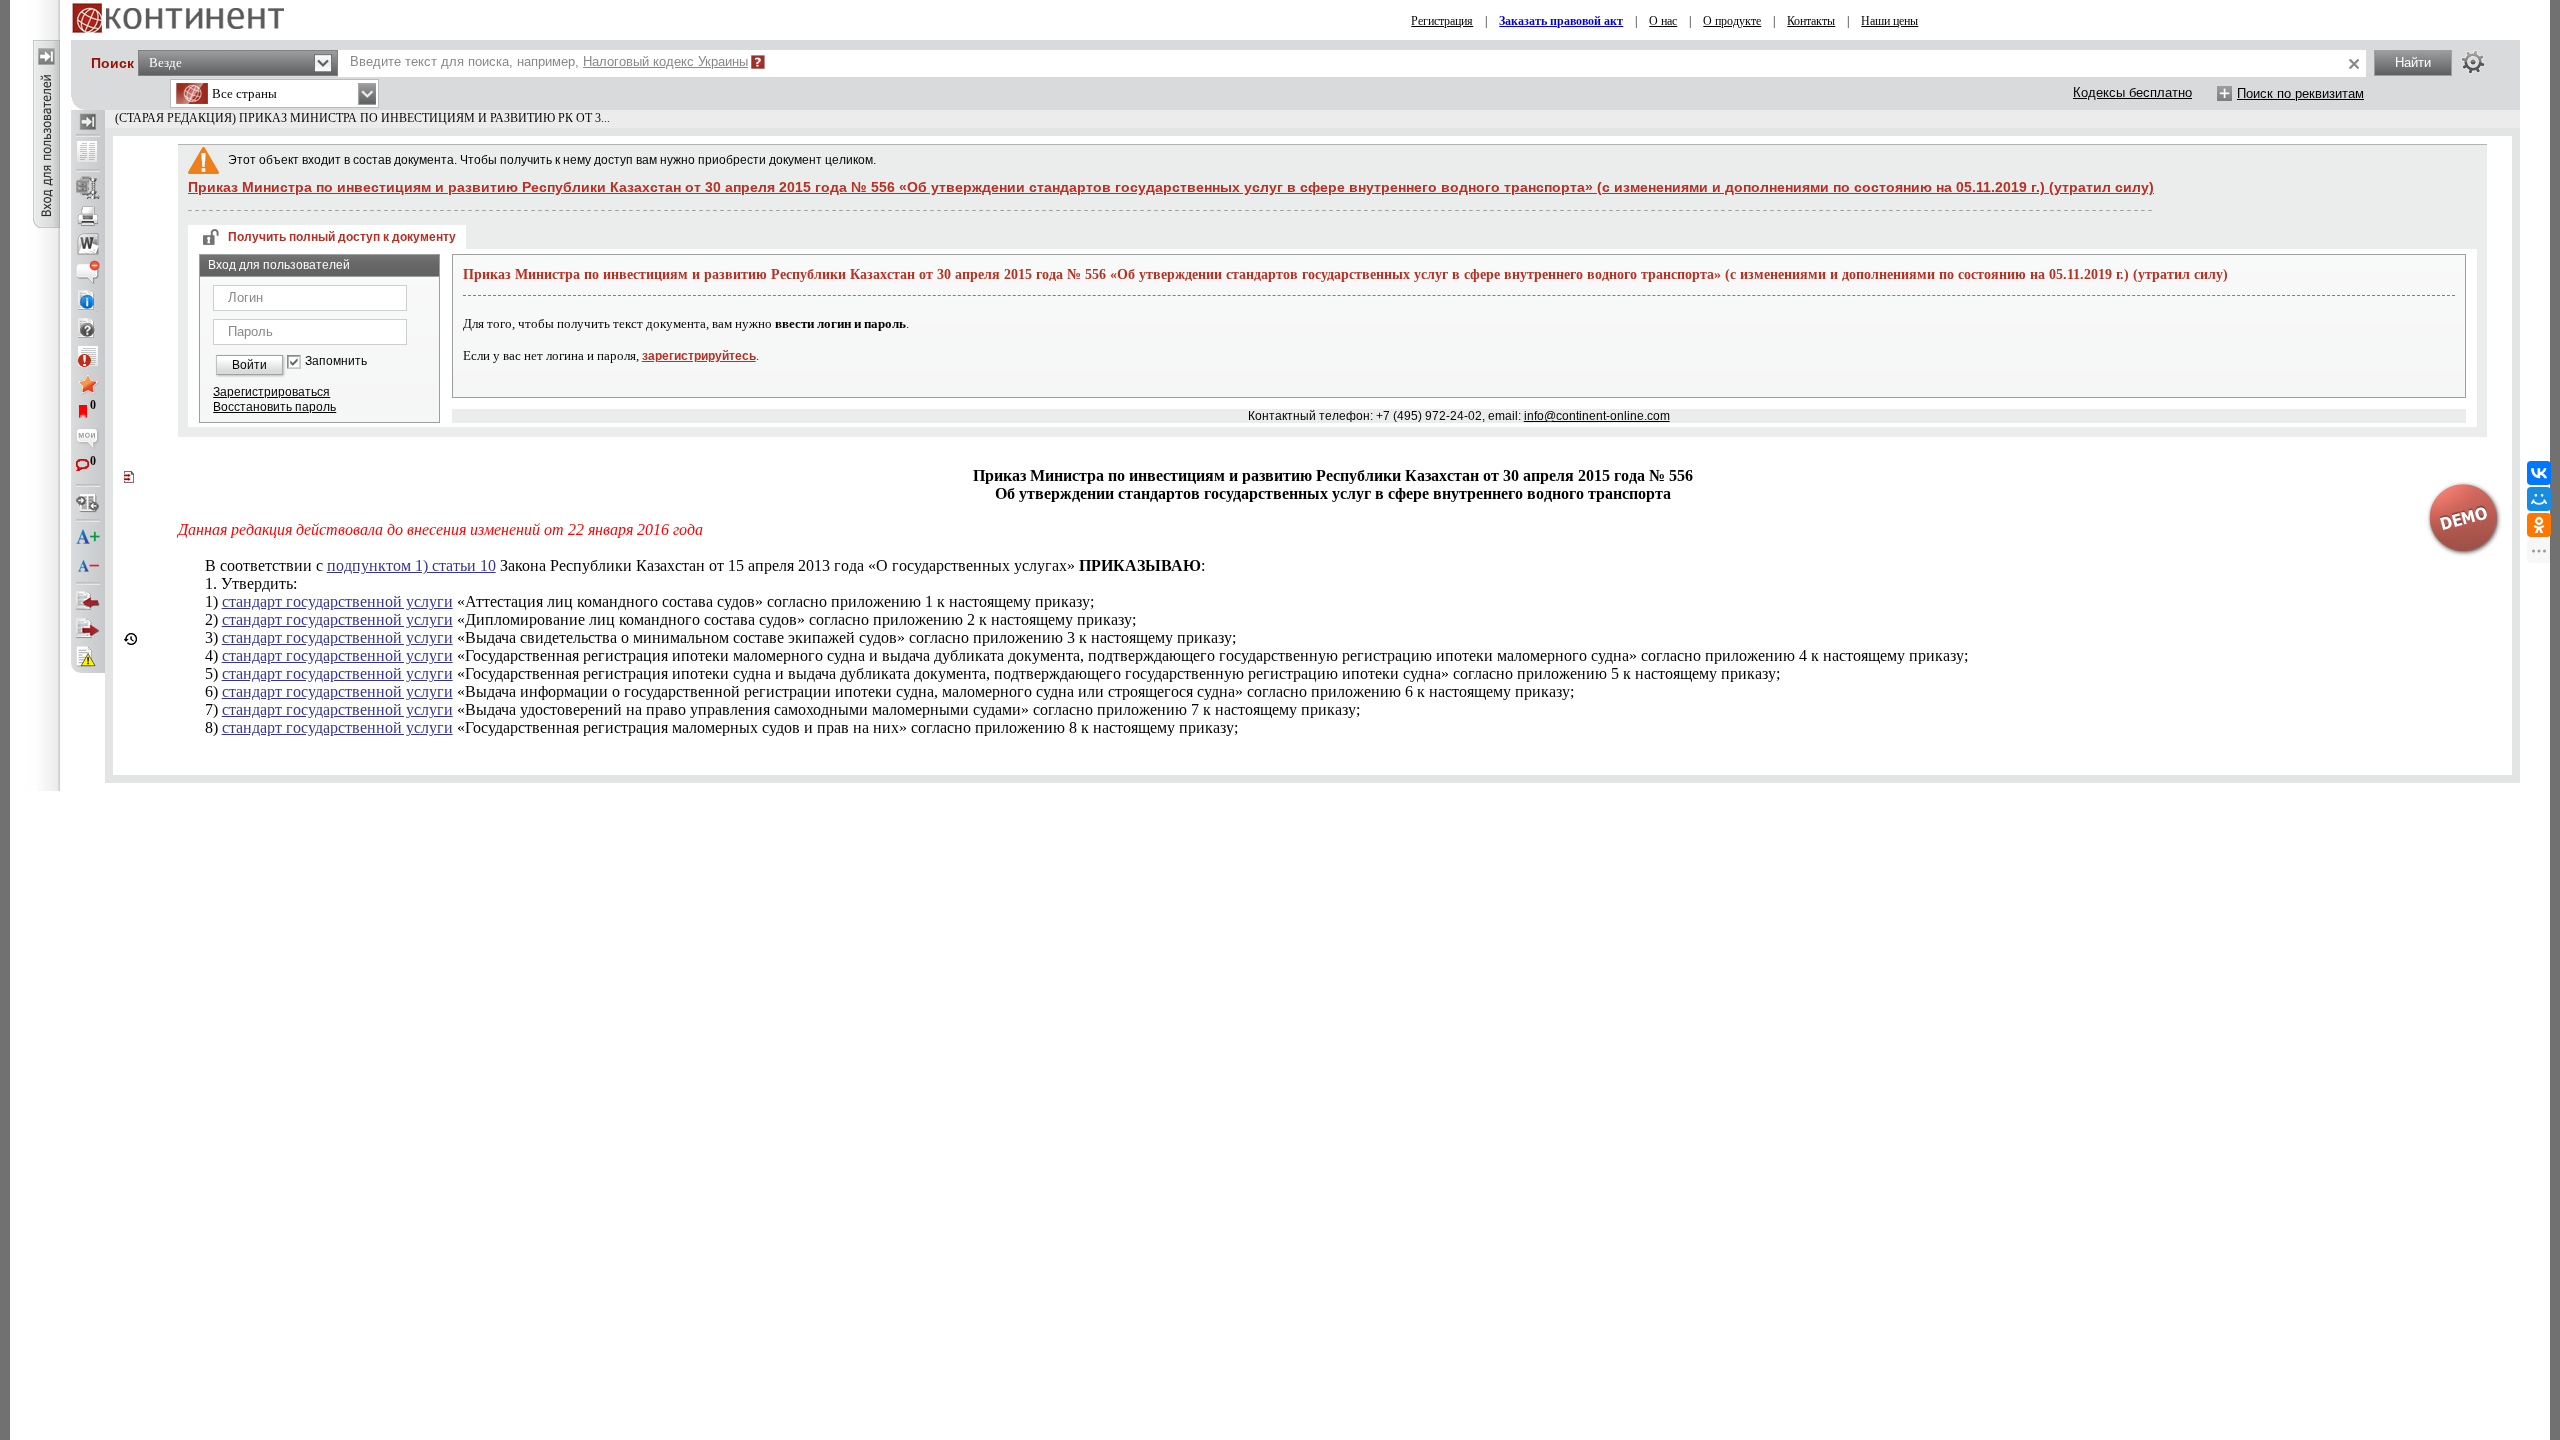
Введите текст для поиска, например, (549, 61)
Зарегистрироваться (271, 392)
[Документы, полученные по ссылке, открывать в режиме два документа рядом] (88, 153)
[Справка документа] (88, 328)
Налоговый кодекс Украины (665, 61)
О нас (1663, 21)
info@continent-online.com (1597, 416)
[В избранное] (88, 384)
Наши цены (1889, 21)
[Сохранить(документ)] (88, 188)
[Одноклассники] (2539, 525)
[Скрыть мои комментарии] (88, 440)
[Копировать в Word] (88, 244)
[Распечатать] (88, 216)
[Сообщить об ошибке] (88, 657)
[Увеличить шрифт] (88, 538)
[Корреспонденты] (88, 601)
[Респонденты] (88, 629)
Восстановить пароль (274, 407)
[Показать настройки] (2473, 62)
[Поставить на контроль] (88, 356)
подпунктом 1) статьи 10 (411, 565)
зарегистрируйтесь (699, 356)
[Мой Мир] (2539, 499)
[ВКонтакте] (2539, 473)
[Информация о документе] (88, 300)
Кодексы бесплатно (2132, 92)
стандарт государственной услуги (337, 601)
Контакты (1811, 21)
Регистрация (1442, 21)
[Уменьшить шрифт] (88, 566)
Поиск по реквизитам (2300, 93)
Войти (249, 365)
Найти (2413, 62)
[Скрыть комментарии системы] (88, 272)
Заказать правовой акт (1561, 21)
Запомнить (336, 361)
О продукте (1732, 21)
